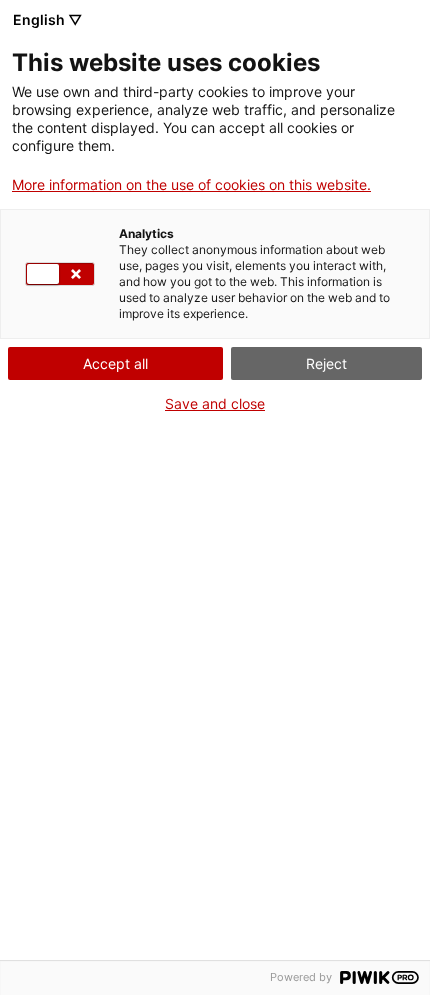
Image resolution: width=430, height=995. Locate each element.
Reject (326, 363)
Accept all (115, 363)
